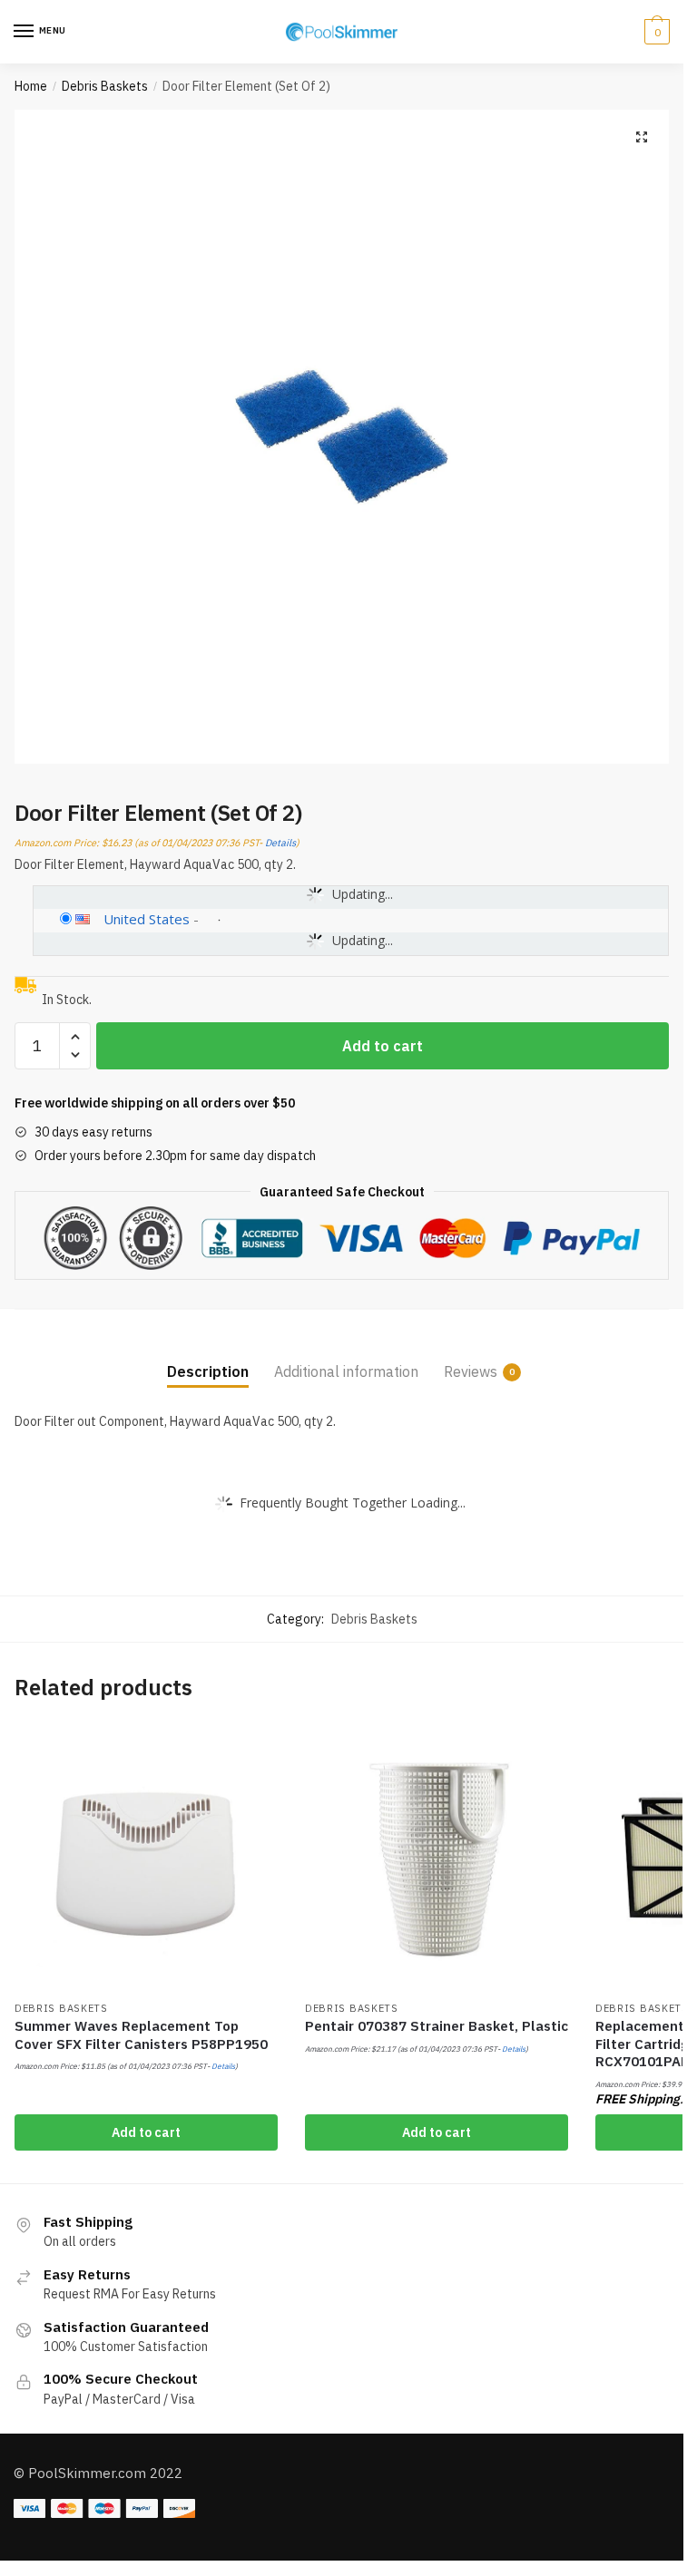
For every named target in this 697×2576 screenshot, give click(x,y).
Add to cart (383, 1046)
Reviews (471, 1371)
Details (280, 843)
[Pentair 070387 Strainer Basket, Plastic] (437, 1859)
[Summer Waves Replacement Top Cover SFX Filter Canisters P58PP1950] (146, 1859)
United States (147, 919)
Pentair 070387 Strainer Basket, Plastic (437, 2026)
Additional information (346, 1371)
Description (208, 1371)
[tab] (208, 1356)
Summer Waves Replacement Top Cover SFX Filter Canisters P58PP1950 (141, 2035)
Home (31, 86)
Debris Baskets (105, 86)
